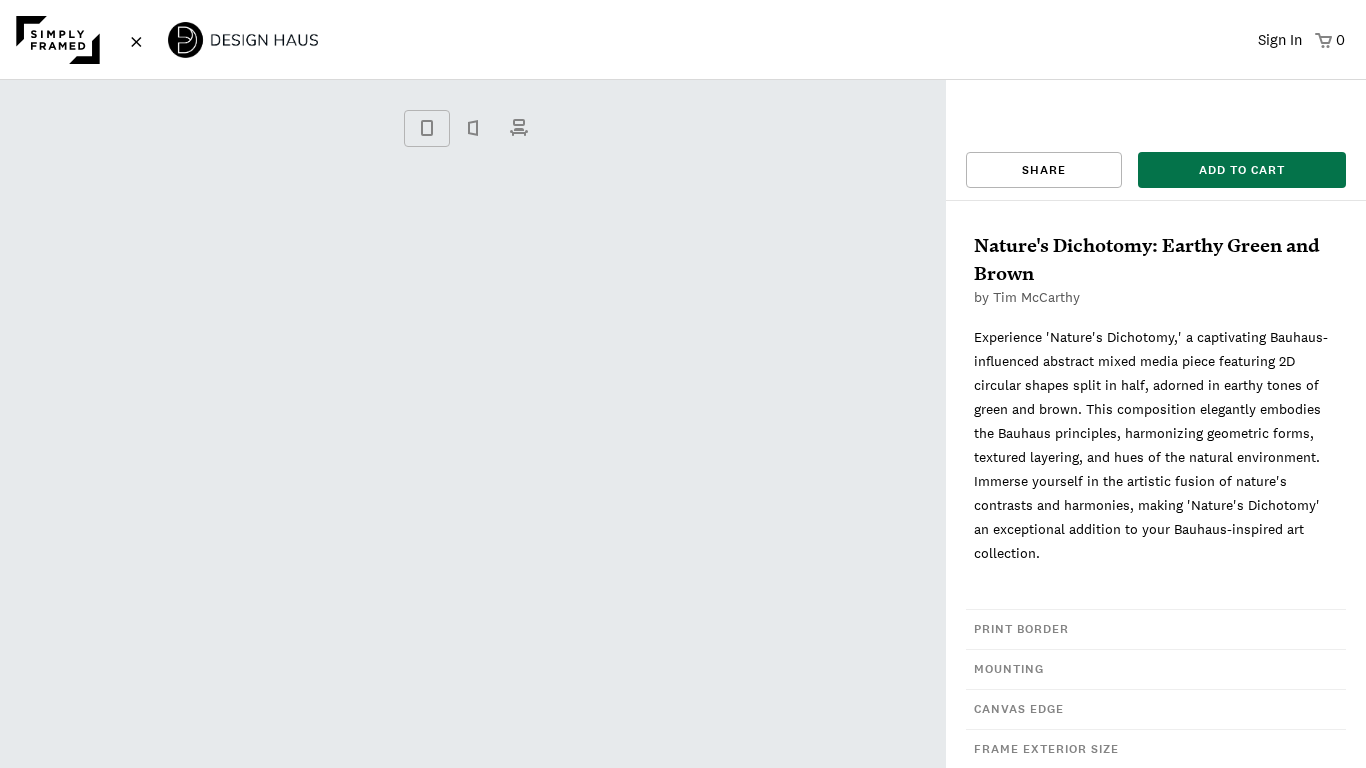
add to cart (1242, 170)
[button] (1156, 629)
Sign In (1280, 39)
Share (1044, 170)
